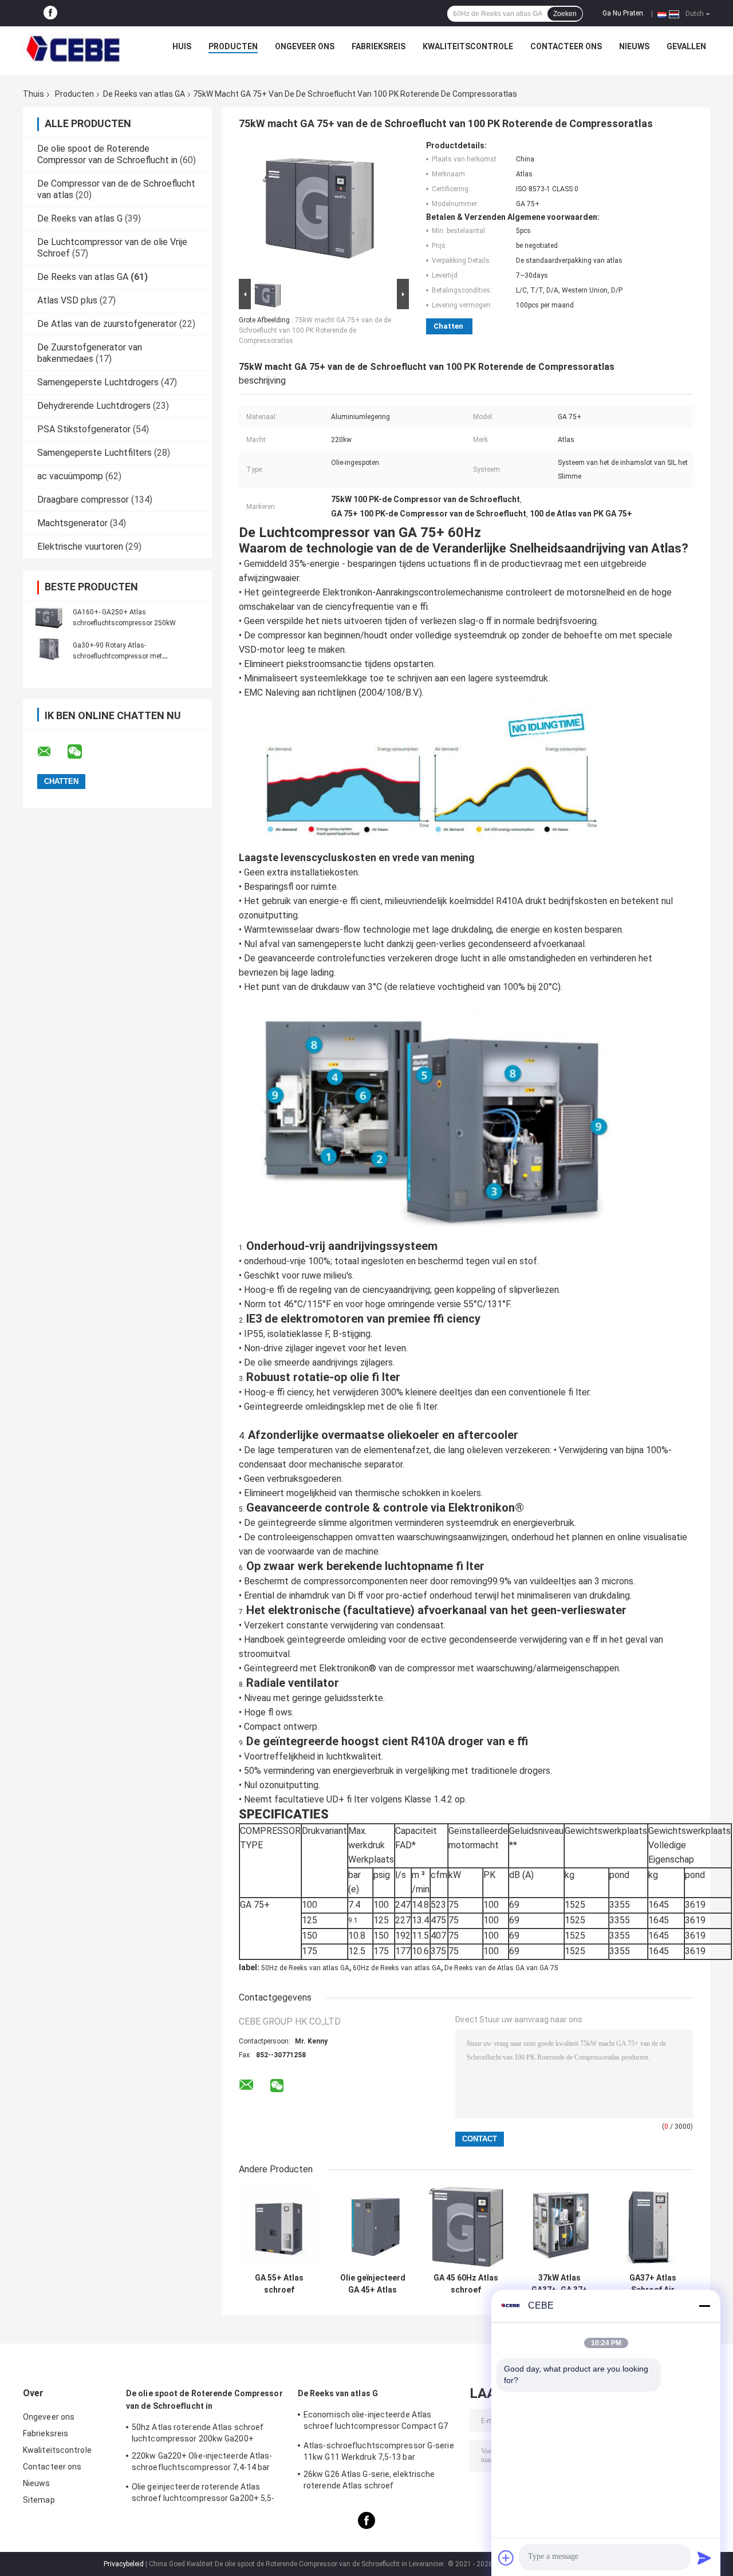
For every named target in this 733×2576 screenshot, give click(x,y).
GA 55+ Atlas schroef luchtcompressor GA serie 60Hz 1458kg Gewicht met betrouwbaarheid (279, 2284)
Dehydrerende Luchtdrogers (94, 406)
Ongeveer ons (305, 46)
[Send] (704, 2558)
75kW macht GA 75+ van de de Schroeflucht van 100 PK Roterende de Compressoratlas (315, 330)
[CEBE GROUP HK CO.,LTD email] (52, 752)
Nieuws (634, 46)
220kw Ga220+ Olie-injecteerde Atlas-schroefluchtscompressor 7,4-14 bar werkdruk (202, 2463)
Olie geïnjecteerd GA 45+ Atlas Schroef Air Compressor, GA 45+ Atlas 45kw (373, 2284)
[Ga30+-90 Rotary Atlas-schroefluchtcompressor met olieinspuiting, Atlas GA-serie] (49, 650)
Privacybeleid (124, 2564)
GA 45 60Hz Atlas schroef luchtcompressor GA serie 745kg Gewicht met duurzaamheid (466, 2284)
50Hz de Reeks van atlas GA (305, 1968)
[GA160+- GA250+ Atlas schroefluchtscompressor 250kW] (49, 617)
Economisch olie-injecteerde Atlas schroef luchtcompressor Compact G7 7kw (376, 2422)
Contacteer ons (566, 46)
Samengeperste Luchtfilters (94, 453)
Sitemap (39, 2500)
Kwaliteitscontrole (468, 46)
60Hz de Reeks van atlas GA (397, 1968)
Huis (182, 46)
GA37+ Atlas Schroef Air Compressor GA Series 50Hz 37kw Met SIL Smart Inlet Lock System (653, 2284)
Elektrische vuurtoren (80, 547)
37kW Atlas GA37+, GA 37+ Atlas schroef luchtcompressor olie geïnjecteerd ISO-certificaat (559, 2284)
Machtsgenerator (72, 523)
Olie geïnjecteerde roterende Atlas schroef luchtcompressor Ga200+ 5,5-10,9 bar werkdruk (203, 2494)
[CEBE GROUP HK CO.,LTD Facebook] (50, 13)
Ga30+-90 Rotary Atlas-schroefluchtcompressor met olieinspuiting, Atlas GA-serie (117, 656)
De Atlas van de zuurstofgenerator (107, 324)
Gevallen (686, 46)
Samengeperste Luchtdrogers (98, 382)
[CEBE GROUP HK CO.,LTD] (73, 49)
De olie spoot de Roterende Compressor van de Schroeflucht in (107, 154)
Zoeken (565, 14)
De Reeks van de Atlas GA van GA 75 (501, 1968)
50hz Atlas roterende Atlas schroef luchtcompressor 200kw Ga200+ (198, 2433)
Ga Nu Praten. (624, 13)
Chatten (448, 326)
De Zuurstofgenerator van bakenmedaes (90, 353)
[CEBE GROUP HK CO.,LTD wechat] (82, 752)
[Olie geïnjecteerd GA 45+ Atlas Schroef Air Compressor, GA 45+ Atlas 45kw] (373, 2227)
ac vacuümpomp (70, 476)
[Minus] (704, 2306)
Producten (233, 46)
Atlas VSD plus (67, 300)
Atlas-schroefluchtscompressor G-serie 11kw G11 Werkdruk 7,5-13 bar (379, 2451)
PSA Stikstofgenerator (84, 429)
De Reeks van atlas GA (144, 94)
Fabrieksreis (379, 46)
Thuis (34, 94)
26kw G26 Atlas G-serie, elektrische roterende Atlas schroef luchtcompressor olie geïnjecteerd (369, 2482)
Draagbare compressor (83, 500)
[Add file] (506, 2558)
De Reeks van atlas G (80, 218)
